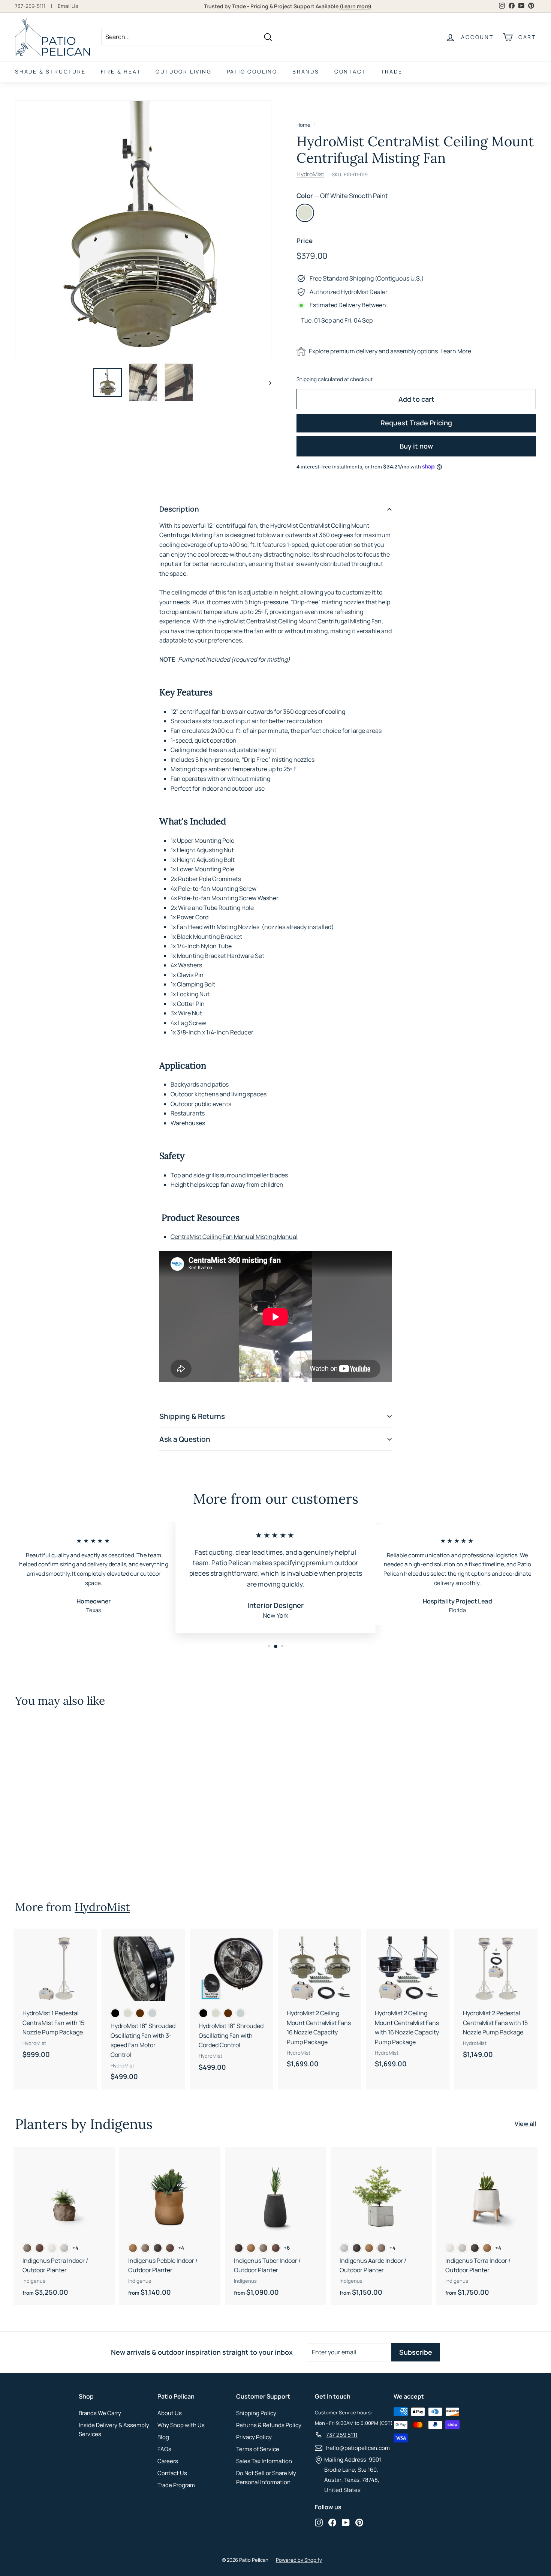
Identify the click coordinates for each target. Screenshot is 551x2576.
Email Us (68, 6)
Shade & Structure (50, 71)
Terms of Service (258, 2449)
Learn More (456, 351)
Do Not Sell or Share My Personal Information (266, 2478)
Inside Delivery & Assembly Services (114, 2430)
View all (525, 2124)
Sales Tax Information (264, 2461)
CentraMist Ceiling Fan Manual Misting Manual (234, 1237)
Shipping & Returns (192, 1416)
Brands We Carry (100, 2413)
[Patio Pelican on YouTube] (346, 2522)
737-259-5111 (30, 6)
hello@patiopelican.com (358, 2448)
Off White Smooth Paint (305, 213)
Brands (306, 71)
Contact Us (172, 2473)
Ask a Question (185, 1439)
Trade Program (176, 2485)
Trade (392, 71)
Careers (168, 2461)
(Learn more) (356, 6)
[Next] (267, 382)
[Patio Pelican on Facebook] (332, 2522)
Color (342, 196)
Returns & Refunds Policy (269, 2425)
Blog (163, 2437)
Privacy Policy (254, 2437)
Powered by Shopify (299, 2560)
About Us (170, 2413)
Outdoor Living (183, 71)
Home (303, 125)
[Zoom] (143, 229)
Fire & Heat (121, 71)
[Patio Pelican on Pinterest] (359, 2522)
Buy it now (416, 446)
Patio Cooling (252, 71)
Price (305, 241)
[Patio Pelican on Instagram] (319, 2522)
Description (179, 509)
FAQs (164, 2449)
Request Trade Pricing (416, 423)
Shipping (307, 379)
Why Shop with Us (181, 2425)
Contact (350, 71)
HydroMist (310, 174)
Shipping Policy (256, 2413)
